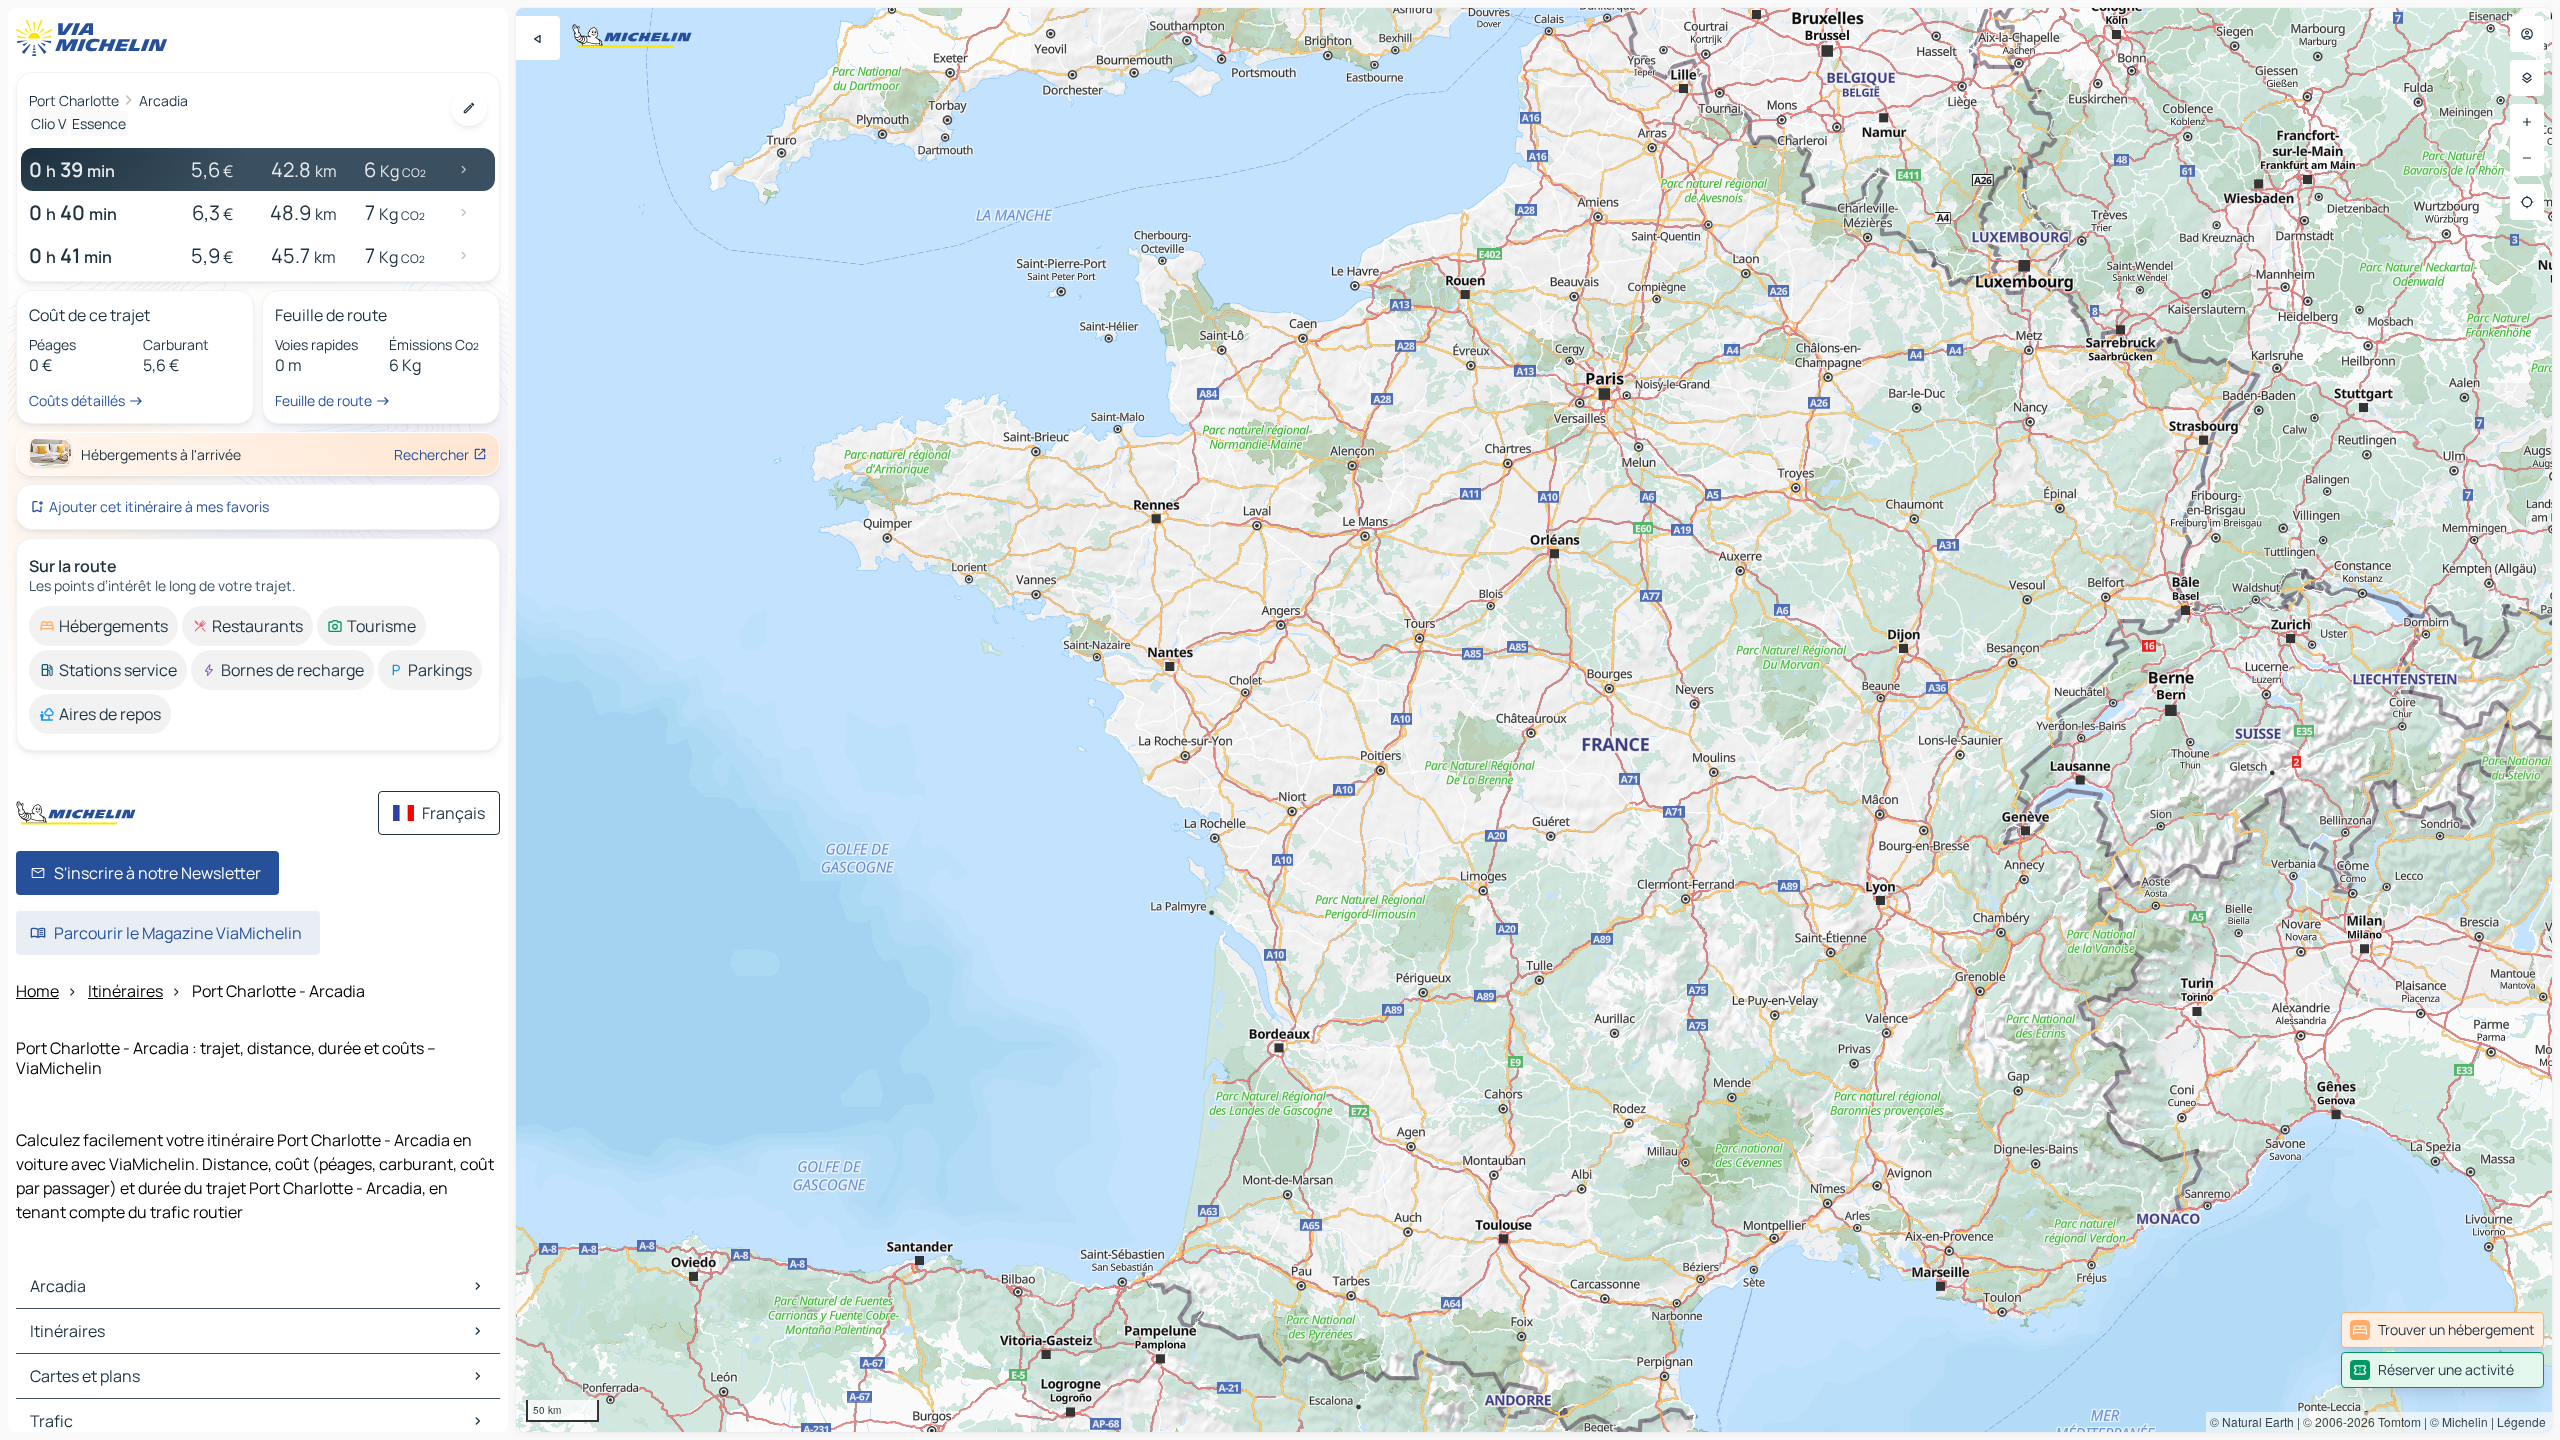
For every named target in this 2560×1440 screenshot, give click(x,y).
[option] (103, 626)
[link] (2442, 1330)
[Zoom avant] (2527, 122)
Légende (2521, 1421)
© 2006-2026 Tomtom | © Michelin (2395, 1421)
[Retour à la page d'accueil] (96, 38)
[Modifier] (469, 108)
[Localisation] (2527, 202)
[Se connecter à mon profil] (2527, 34)
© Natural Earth (2252, 1421)
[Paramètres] (2527, 78)
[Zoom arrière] (2527, 158)
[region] (1534, 720)
